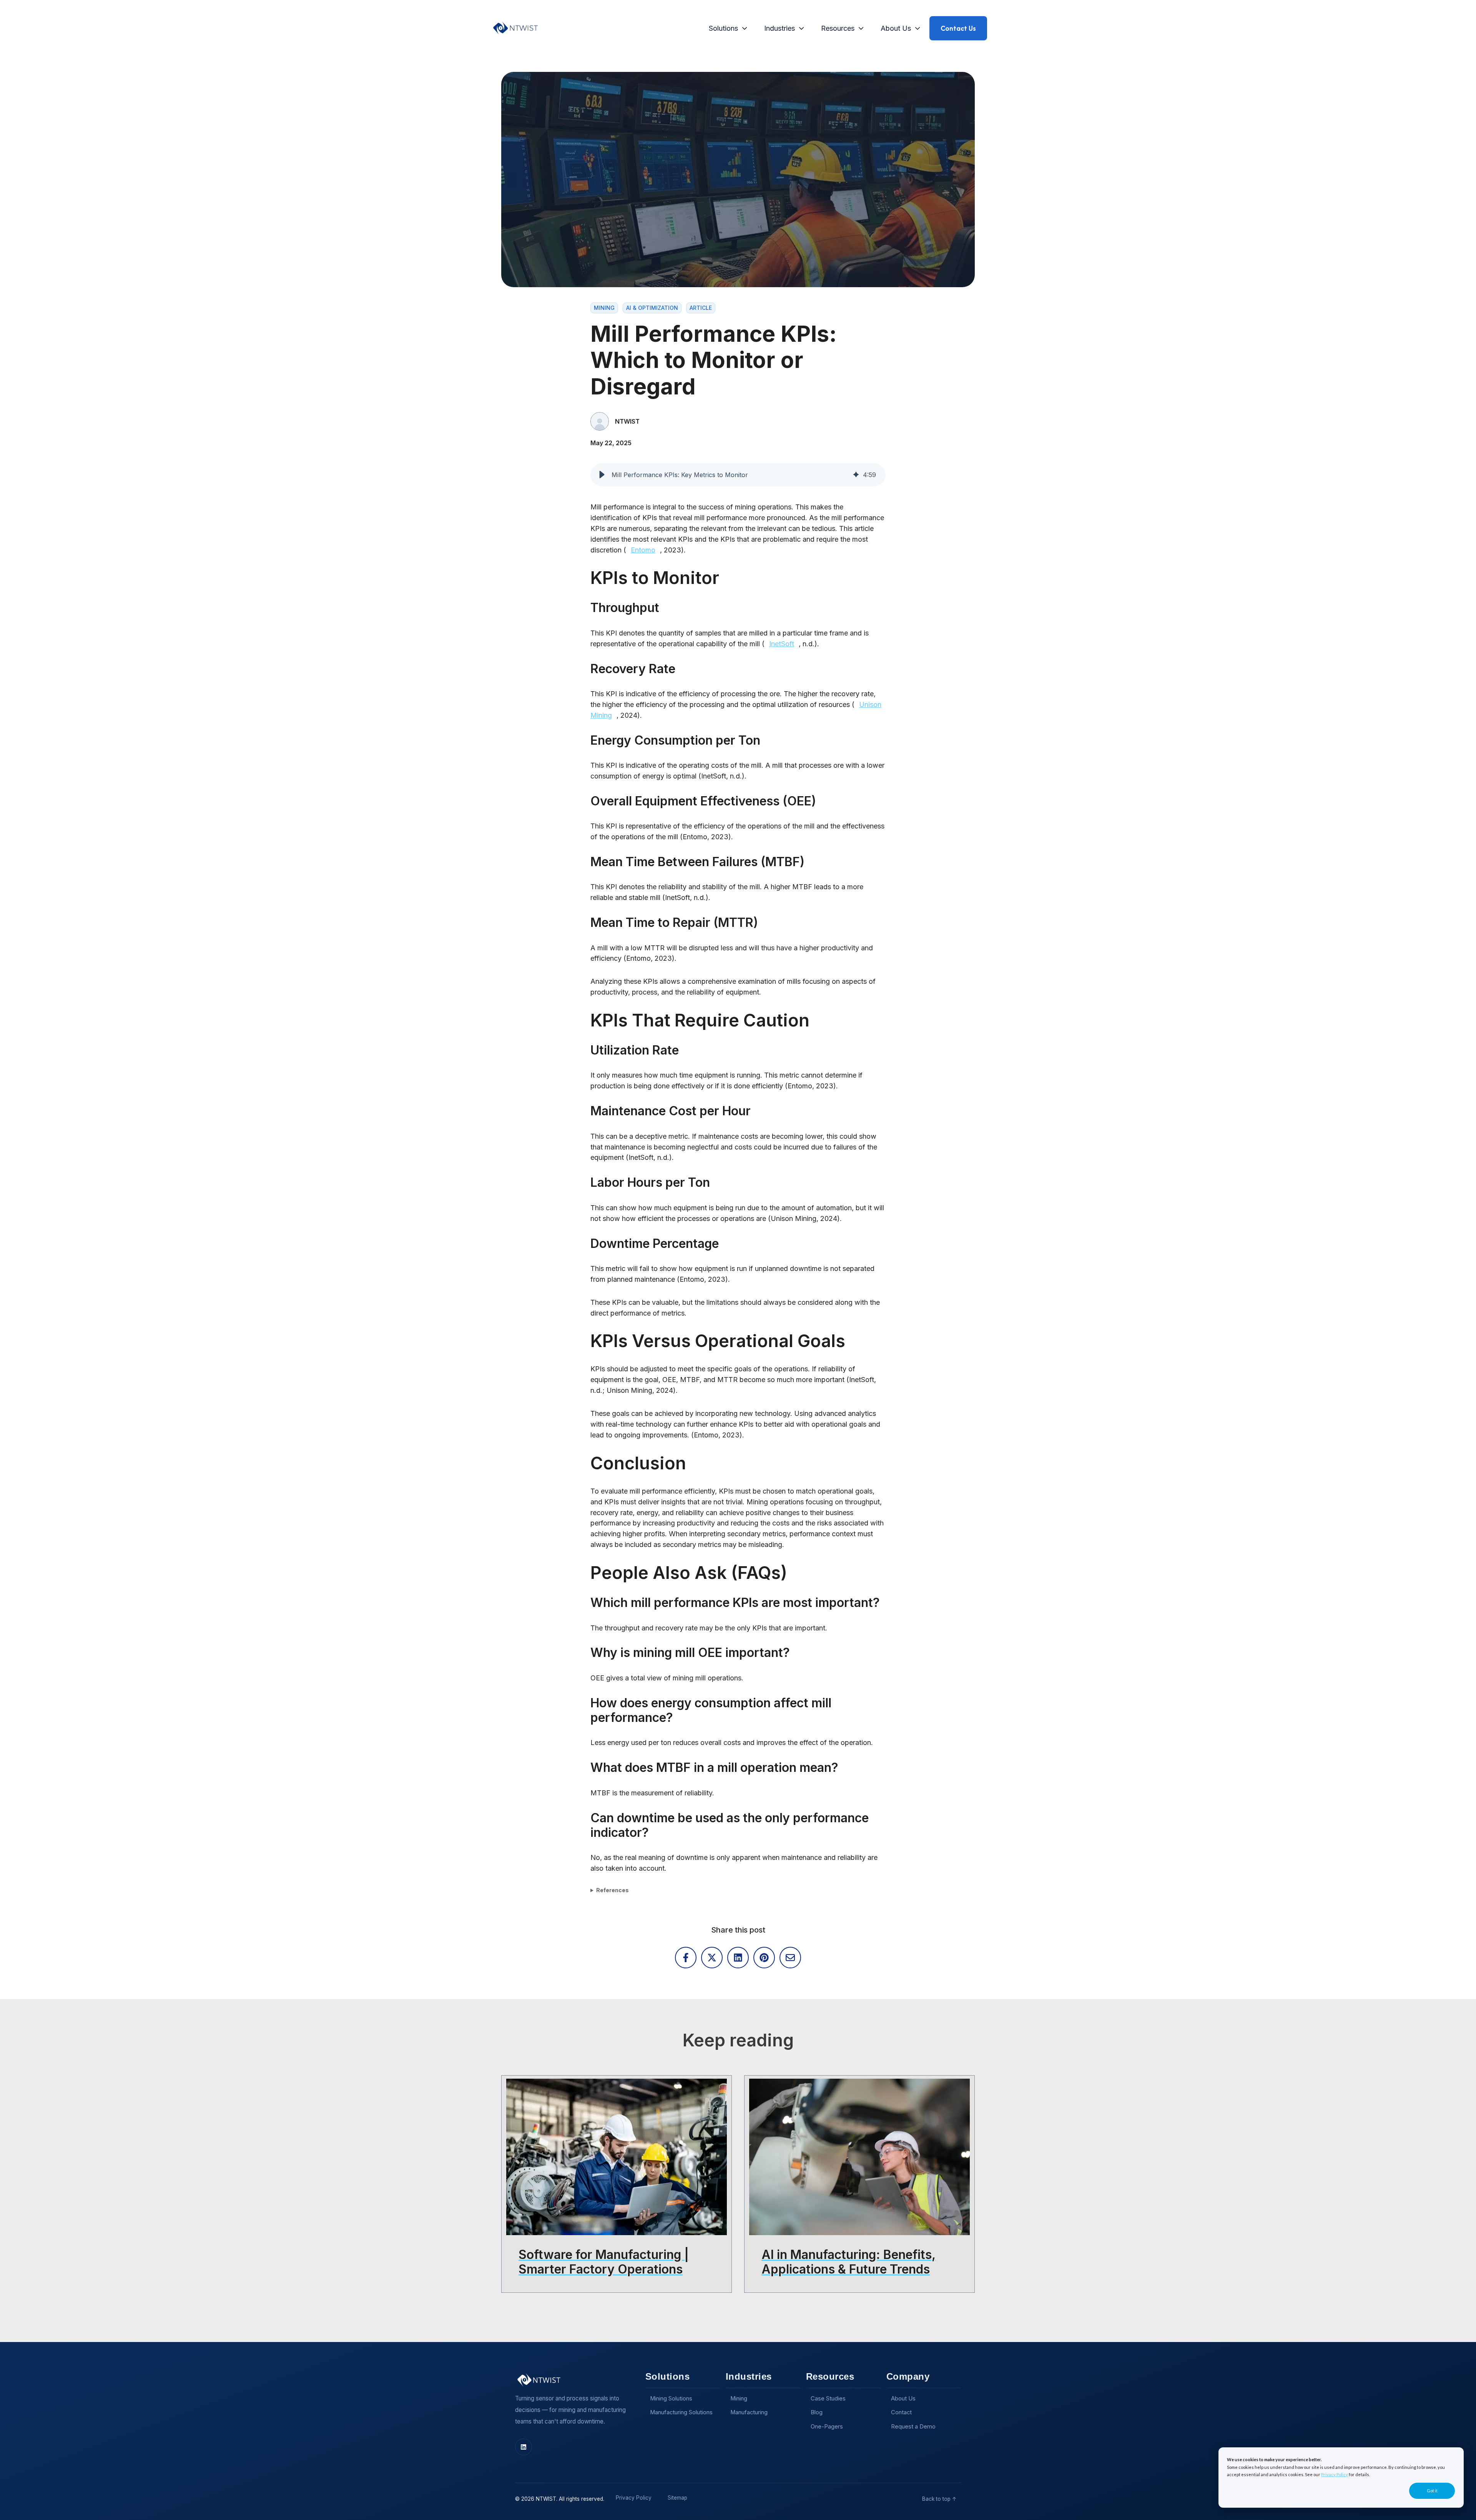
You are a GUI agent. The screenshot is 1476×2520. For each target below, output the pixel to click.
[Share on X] (712, 1958)
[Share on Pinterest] (764, 1958)
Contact (901, 2412)
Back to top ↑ (939, 2499)
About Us (896, 28)
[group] (738, 475)
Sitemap (677, 2498)
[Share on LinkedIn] (738, 1958)
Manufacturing (749, 2412)
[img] (856, 475)
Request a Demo (913, 2427)
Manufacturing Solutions (681, 2412)
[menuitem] (726, 28)
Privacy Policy (1335, 2474)
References (613, 1890)
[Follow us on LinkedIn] (524, 2447)
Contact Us (958, 28)
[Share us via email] (790, 1958)
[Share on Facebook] (686, 1958)
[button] (602, 475)
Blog (817, 2412)
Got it (1432, 2491)
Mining (739, 2399)
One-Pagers (827, 2427)
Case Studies (828, 2399)
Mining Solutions (671, 2399)
